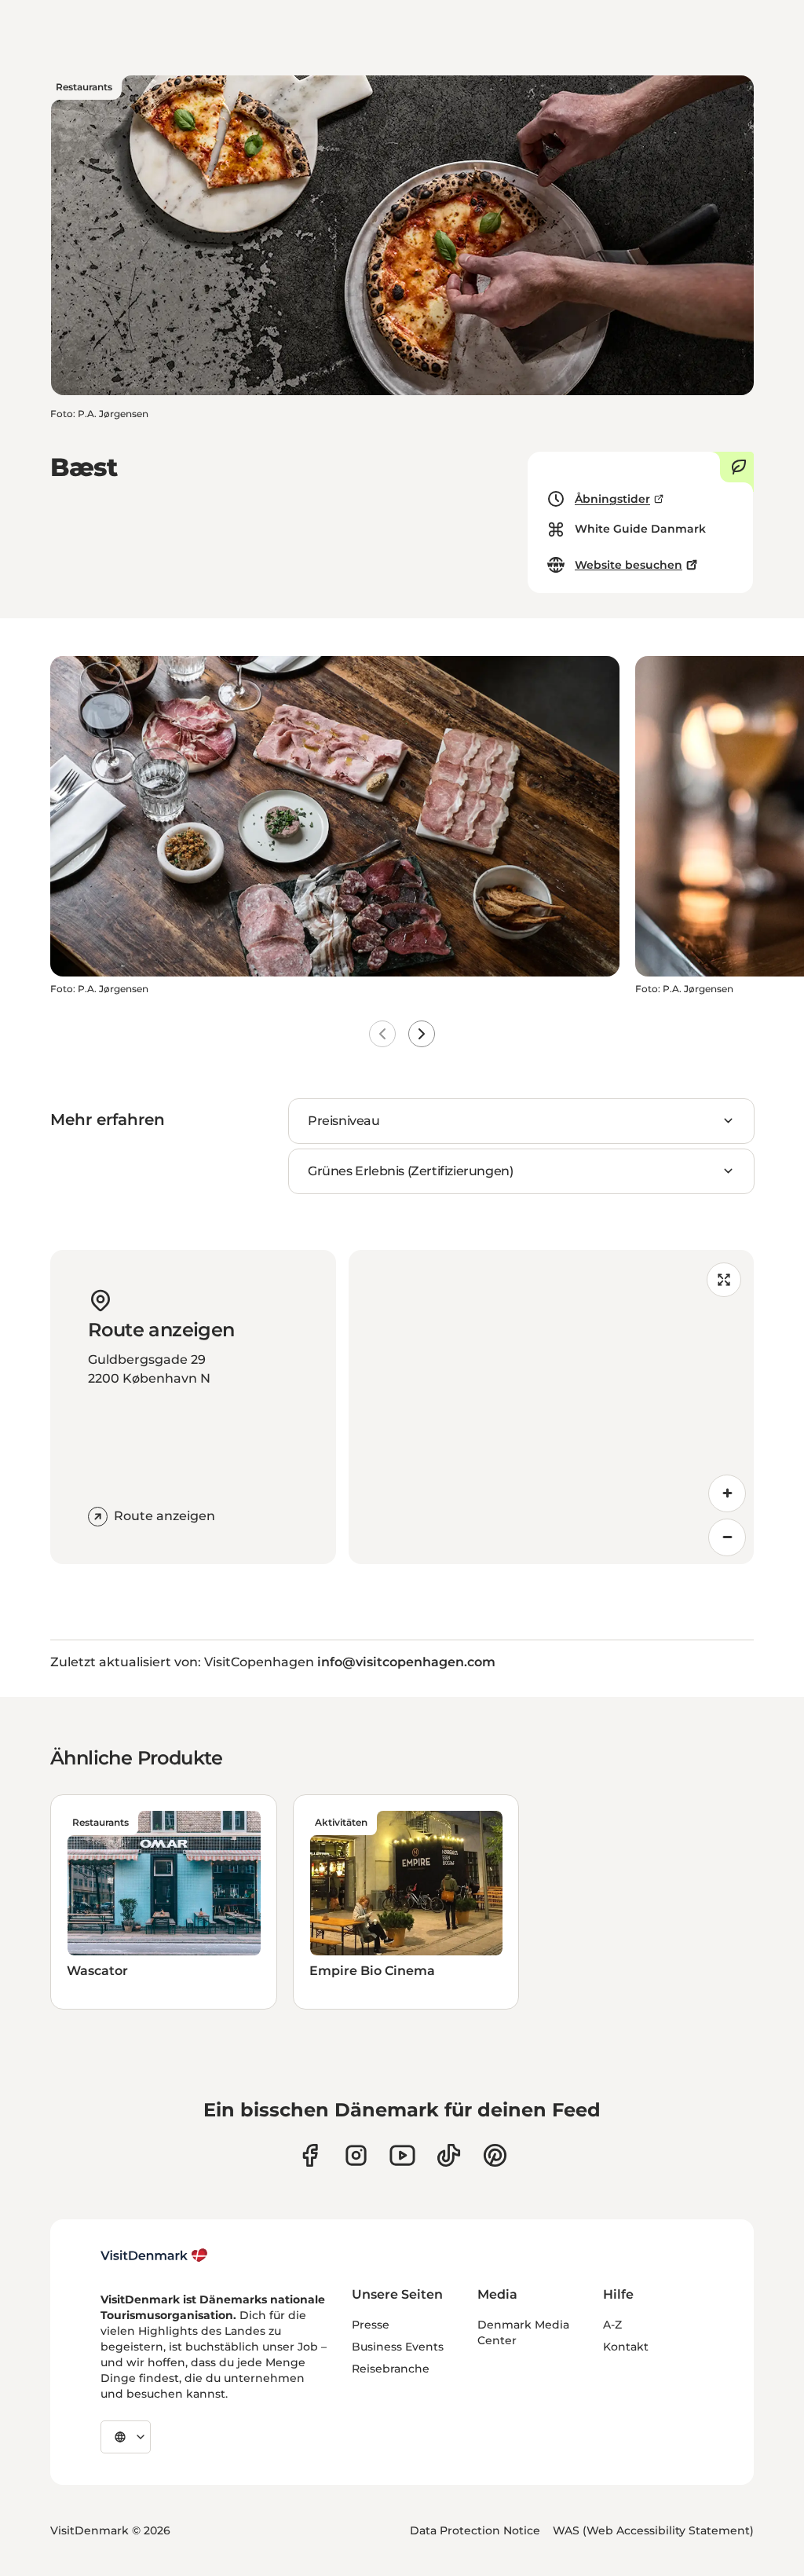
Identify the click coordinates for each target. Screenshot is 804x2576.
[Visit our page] (356, 2155)
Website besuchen (629, 565)
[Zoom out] (727, 1537)
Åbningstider (612, 499)
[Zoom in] (727, 1493)
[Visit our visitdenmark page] (402, 2155)
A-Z (612, 2325)
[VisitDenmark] (154, 2255)
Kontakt (626, 2347)
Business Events (398, 2347)
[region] (551, 1407)
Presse (371, 2325)
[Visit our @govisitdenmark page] (449, 2155)
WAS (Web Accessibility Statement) (653, 2530)
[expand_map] (724, 1280)
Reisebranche (391, 2369)
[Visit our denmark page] (310, 2155)
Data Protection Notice (475, 2530)
